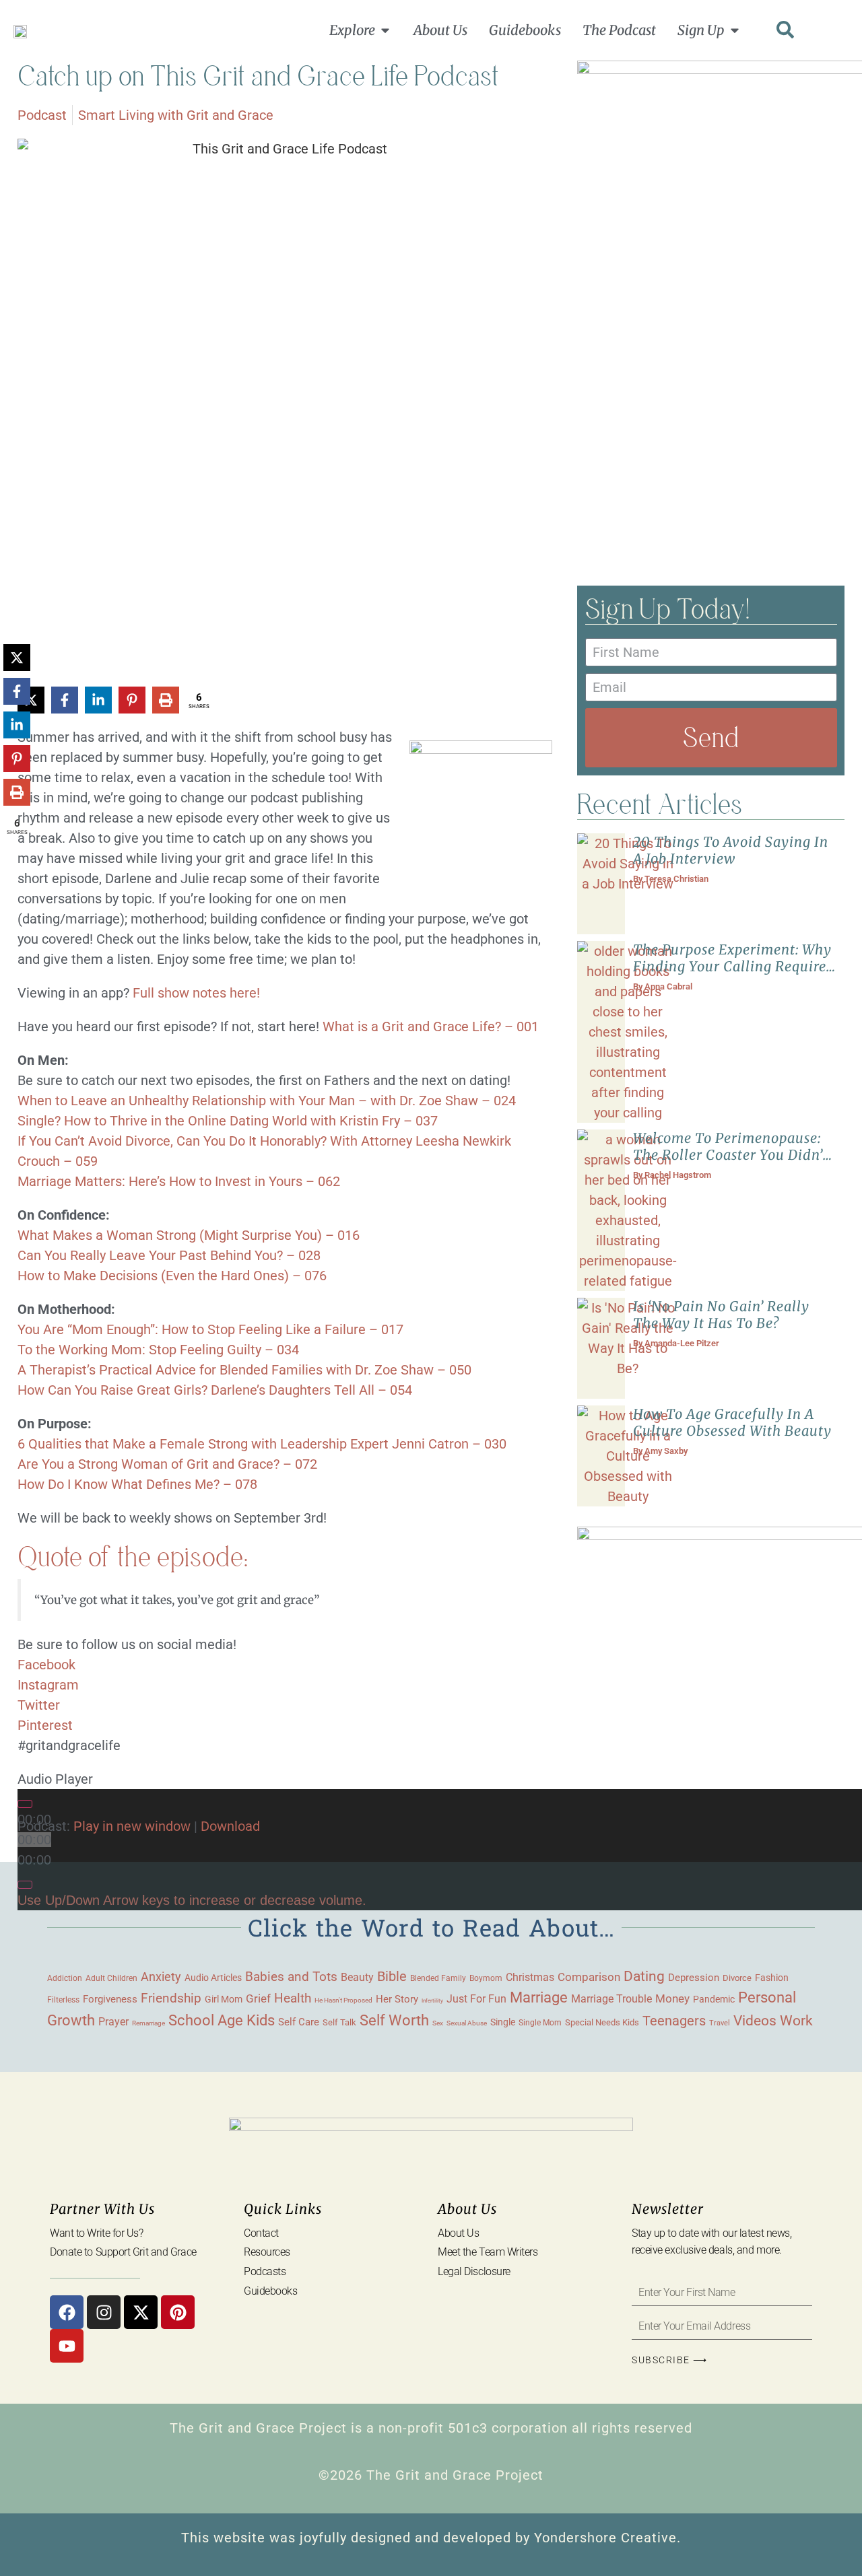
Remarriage (148, 2023)
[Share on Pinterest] (132, 700)
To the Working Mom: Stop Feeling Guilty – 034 (158, 1350)
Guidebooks (271, 2291)
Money (672, 1998)
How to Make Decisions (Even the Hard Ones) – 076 (172, 1276)
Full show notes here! (196, 993)
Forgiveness (110, 1999)
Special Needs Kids (602, 2022)
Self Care (299, 2022)
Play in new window (132, 1826)
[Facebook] (67, 2312)
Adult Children (111, 1978)
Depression (694, 1978)
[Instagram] (104, 2312)
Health (293, 1998)
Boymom (486, 1978)
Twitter (39, 1705)
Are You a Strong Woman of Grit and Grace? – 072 (167, 1464)
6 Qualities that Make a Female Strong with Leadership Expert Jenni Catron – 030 (262, 1444)
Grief (258, 1998)
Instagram (48, 1685)
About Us (458, 2233)
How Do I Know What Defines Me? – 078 (137, 1484)
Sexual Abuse (467, 2023)
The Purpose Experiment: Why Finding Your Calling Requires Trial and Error (733, 966)
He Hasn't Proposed (343, 2000)
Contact (261, 2233)
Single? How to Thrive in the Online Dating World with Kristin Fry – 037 (228, 1121)
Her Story (397, 1999)
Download (230, 1826)
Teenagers (674, 2021)
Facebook (46, 1665)
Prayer (113, 2022)
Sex (438, 2023)
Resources (267, 2252)
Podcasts (265, 2271)
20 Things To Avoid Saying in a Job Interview (731, 850)
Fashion (772, 1978)
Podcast (42, 115)
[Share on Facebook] (65, 700)
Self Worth (394, 2020)
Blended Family (438, 1978)
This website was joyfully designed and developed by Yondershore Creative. (431, 2538)
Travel (720, 2023)
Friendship (171, 1998)
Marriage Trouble (611, 1999)
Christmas (530, 1978)
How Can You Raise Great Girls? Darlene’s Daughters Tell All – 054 (215, 1390)
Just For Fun (476, 1999)
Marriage (539, 1997)
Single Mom (540, 2022)
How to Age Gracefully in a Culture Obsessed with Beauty (732, 1422)
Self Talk (339, 2022)
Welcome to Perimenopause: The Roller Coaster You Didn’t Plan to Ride (731, 1155)
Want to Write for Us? (97, 2233)
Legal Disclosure (474, 2271)
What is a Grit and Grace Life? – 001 (431, 1026)
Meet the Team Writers (488, 2252)
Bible (392, 1976)
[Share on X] (17, 658)
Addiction (65, 1978)
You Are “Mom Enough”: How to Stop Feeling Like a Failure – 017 (210, 1329)
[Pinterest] (178, 2312)
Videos (755, 2020)
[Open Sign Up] (735, 30)
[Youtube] (67, 2346)
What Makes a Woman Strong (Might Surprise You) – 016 (189, 1235)
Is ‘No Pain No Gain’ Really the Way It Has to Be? (721, 1315)
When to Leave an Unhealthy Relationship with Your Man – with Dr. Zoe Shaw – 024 (267, 1101)
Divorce (737, 1978)
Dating (644, 1976)
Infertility (432, 2001)
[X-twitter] (141, 2312)
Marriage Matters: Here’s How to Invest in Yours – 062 (179, 1181)
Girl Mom (224, 1999)
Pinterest (45, 1725)
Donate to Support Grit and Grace (123, 2252)
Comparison (589, 1977)
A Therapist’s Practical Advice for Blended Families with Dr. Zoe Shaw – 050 (244, 1370)
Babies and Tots (291, 1977)
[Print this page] (166, 700)
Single (503, 2022)
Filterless (63, 2000)
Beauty (357, 1977)
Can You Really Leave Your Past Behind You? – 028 (169, 1255)
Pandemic (714, 1999)
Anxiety (161, 1977)
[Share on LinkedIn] (98, 700)
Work (796, 2021)
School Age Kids (222, 2020)
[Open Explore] (385, 30)
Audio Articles (213, 1978)
